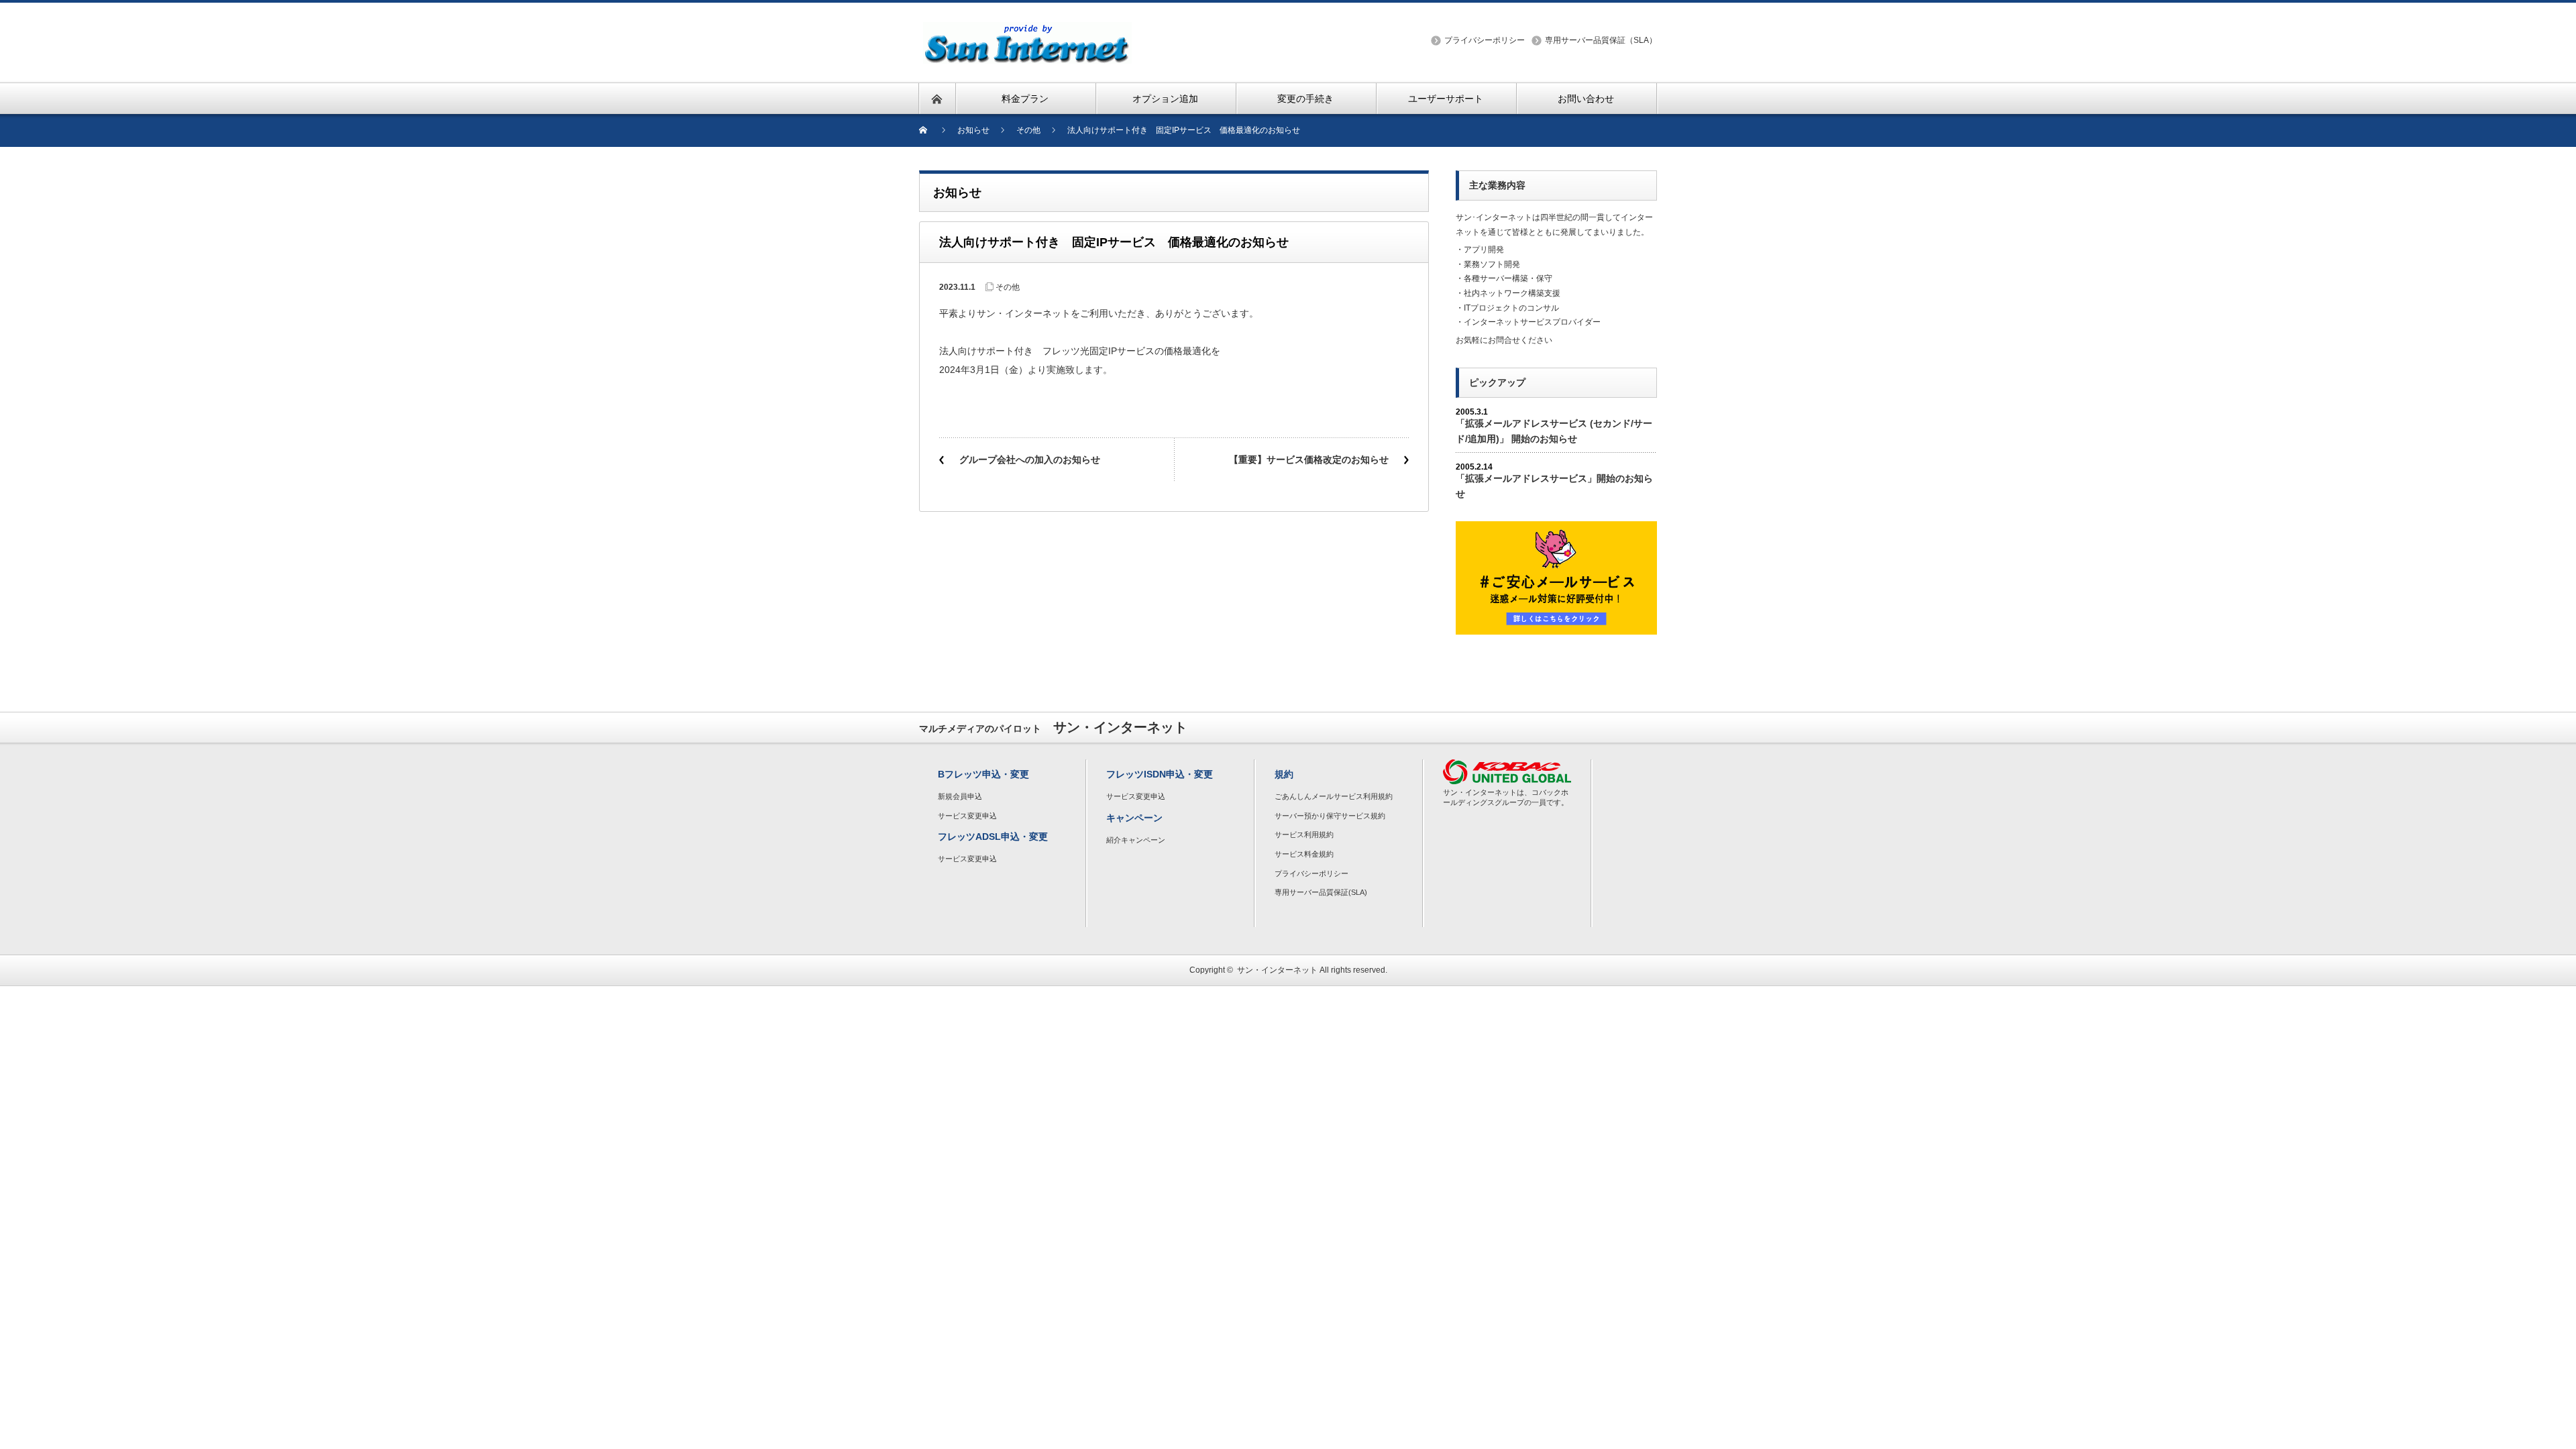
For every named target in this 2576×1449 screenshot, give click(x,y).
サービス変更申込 (967, 816)
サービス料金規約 (1304, 854)
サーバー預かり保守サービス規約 (1330, 816)
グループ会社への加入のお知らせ (1030, 460)
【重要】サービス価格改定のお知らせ (1309, 460)
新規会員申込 (960, 796)
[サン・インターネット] (1027, 30)
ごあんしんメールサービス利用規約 (1334, 796)
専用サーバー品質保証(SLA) (1321, 892)
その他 (1008, 287)
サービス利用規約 (1304, 835)
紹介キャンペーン (1136, 840)
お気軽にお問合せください (1504, 340)
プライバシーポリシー (1485, 40)
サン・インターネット (1277, 970)
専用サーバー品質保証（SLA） (1601, 40)
